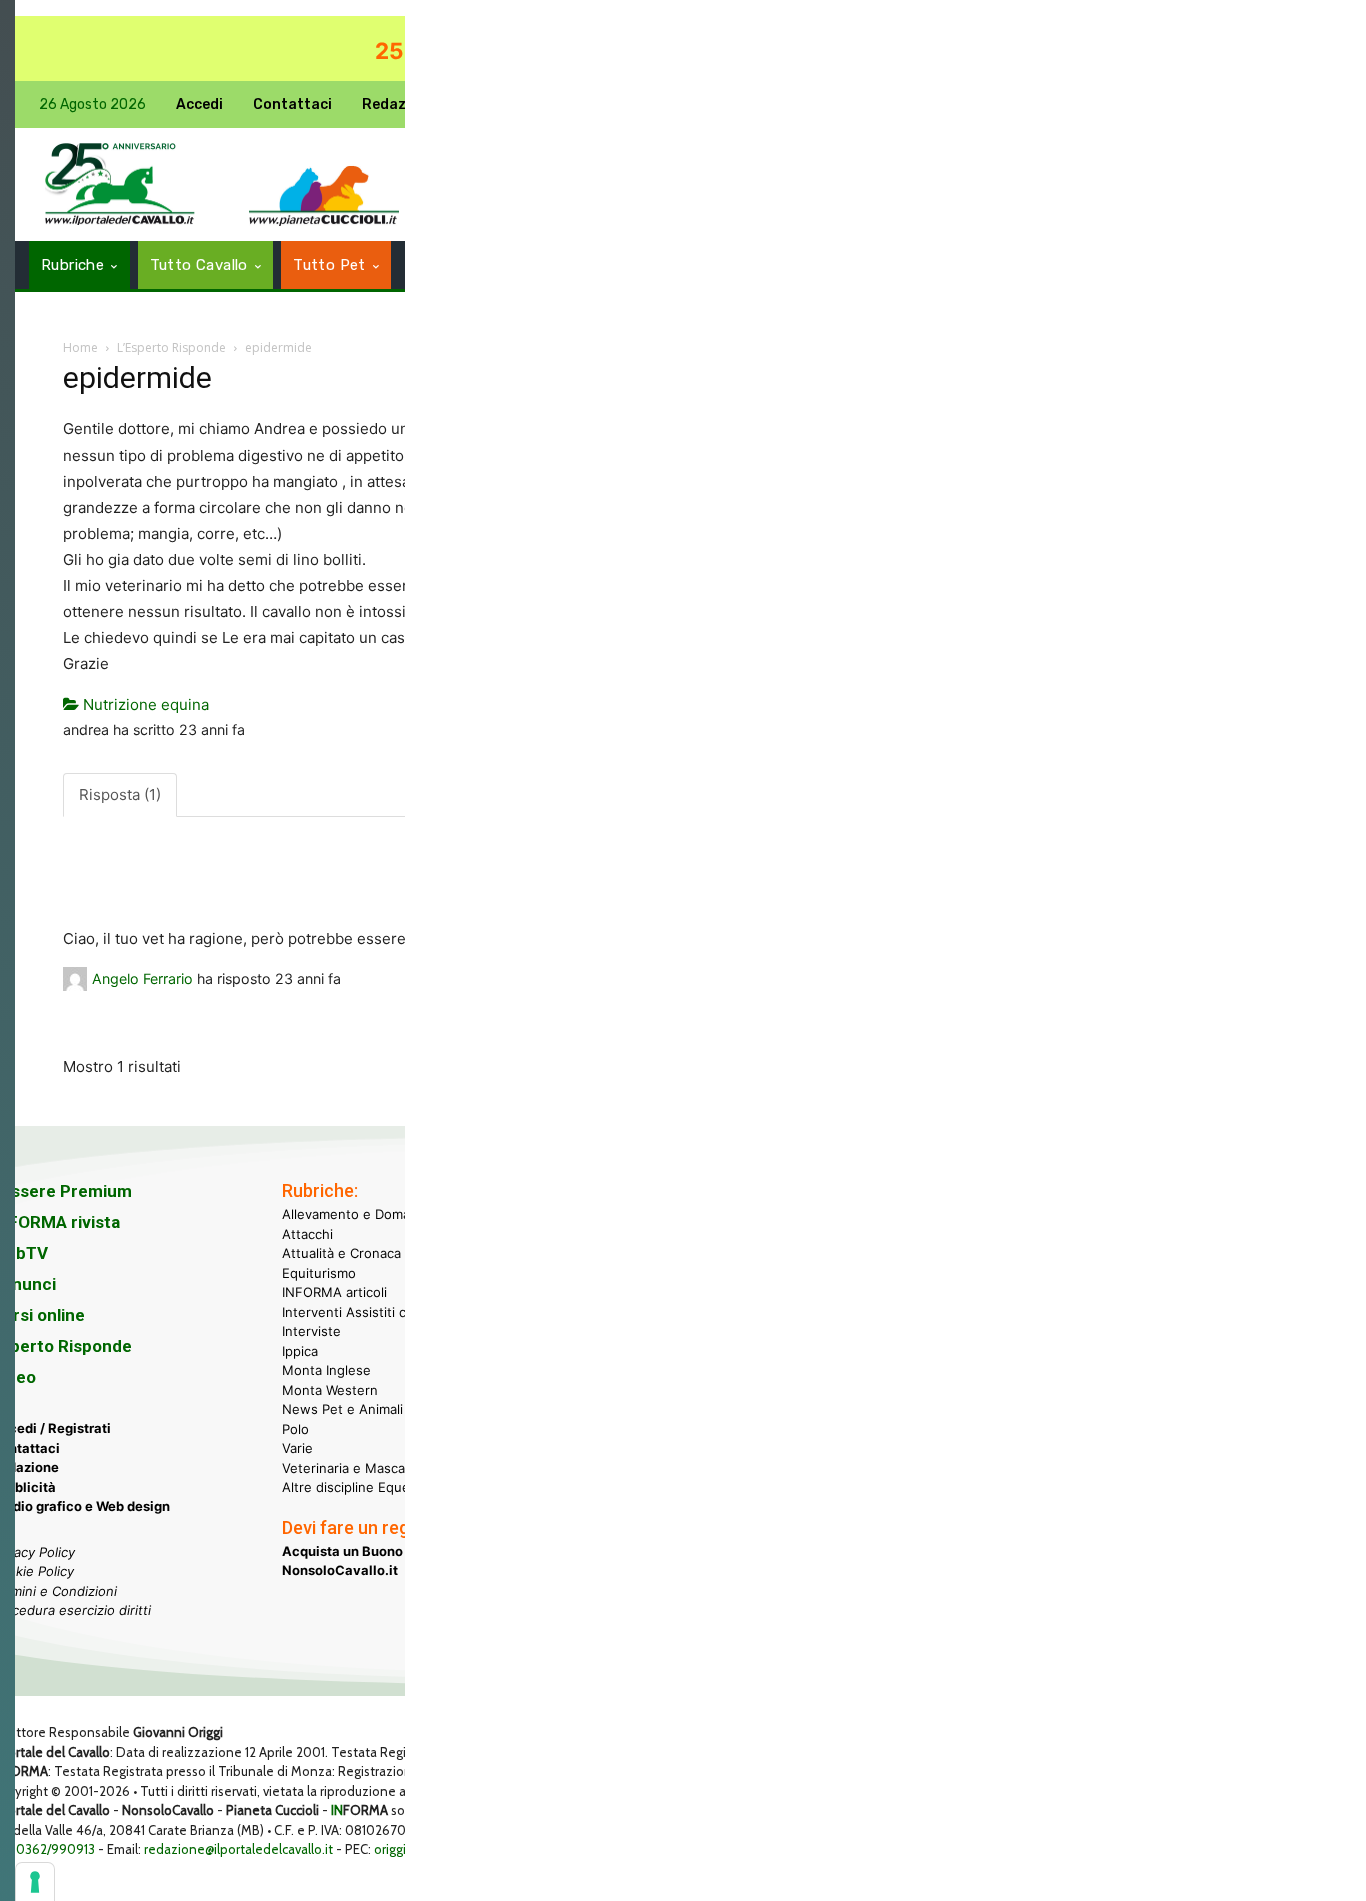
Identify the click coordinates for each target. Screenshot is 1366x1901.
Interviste (311, 1331)
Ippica (300, 1351)
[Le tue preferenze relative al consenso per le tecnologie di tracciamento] (35, 1882)
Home (80, 347)
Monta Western (330, 1390)
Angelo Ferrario (142, 978)
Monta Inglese (326, 1370)
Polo (295, 1429)
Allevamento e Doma (346, 1214)
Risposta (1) (120, 794)
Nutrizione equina (144, 704)
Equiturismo (319, 1273)
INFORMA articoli (334, 1292)
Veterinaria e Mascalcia (353, 1468)
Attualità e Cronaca (341, 1253)
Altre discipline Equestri (356, 1487)
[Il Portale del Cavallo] (120, 184)
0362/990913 (55, 1849)
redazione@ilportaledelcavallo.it (238, 1849)
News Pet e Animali (342, 1409)
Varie (297, 1448)
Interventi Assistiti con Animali (376, 1312)
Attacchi (307, 1234)
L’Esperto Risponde (171, 347)
